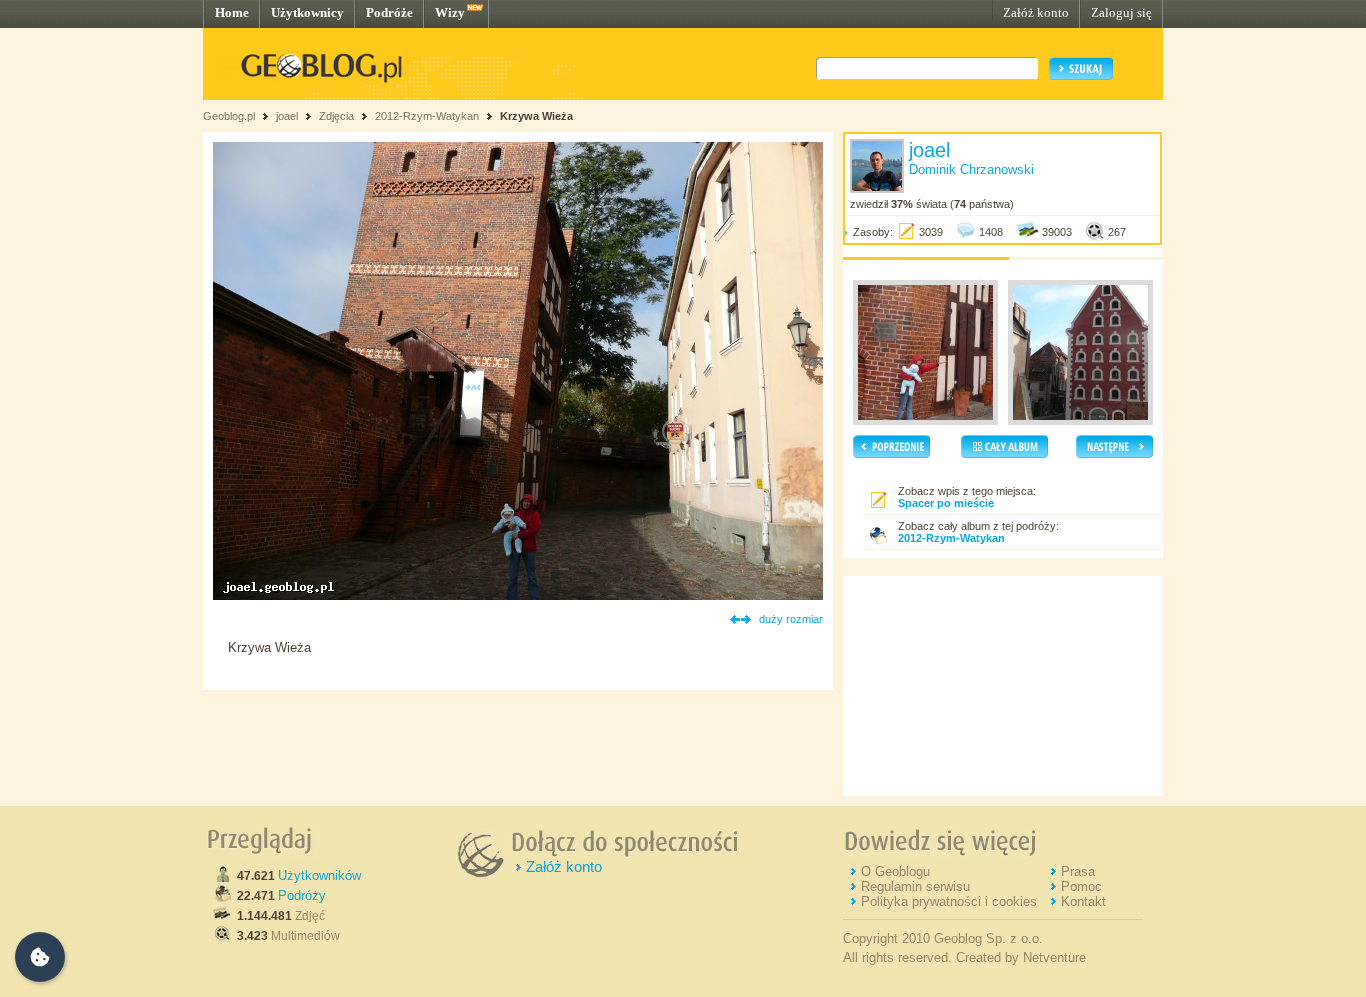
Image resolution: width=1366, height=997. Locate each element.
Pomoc (1081, 886)
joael (287, 116)
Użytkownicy (307, 12)
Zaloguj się (1121, 12)
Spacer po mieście (946, 503)
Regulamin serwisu (915, 886)
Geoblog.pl (229, 116)
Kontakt (1083, 901)
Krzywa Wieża (536, 116)
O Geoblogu (895, 871)
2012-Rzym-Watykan (427, 116)
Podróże (389, 12)
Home (232, 12)
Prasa (1078, 871)
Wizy (450, 12)
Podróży (302, 895)
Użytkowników (319, 875)
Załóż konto (1036, 12)
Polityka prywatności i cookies (949, 901)
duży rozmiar (791, 619)
